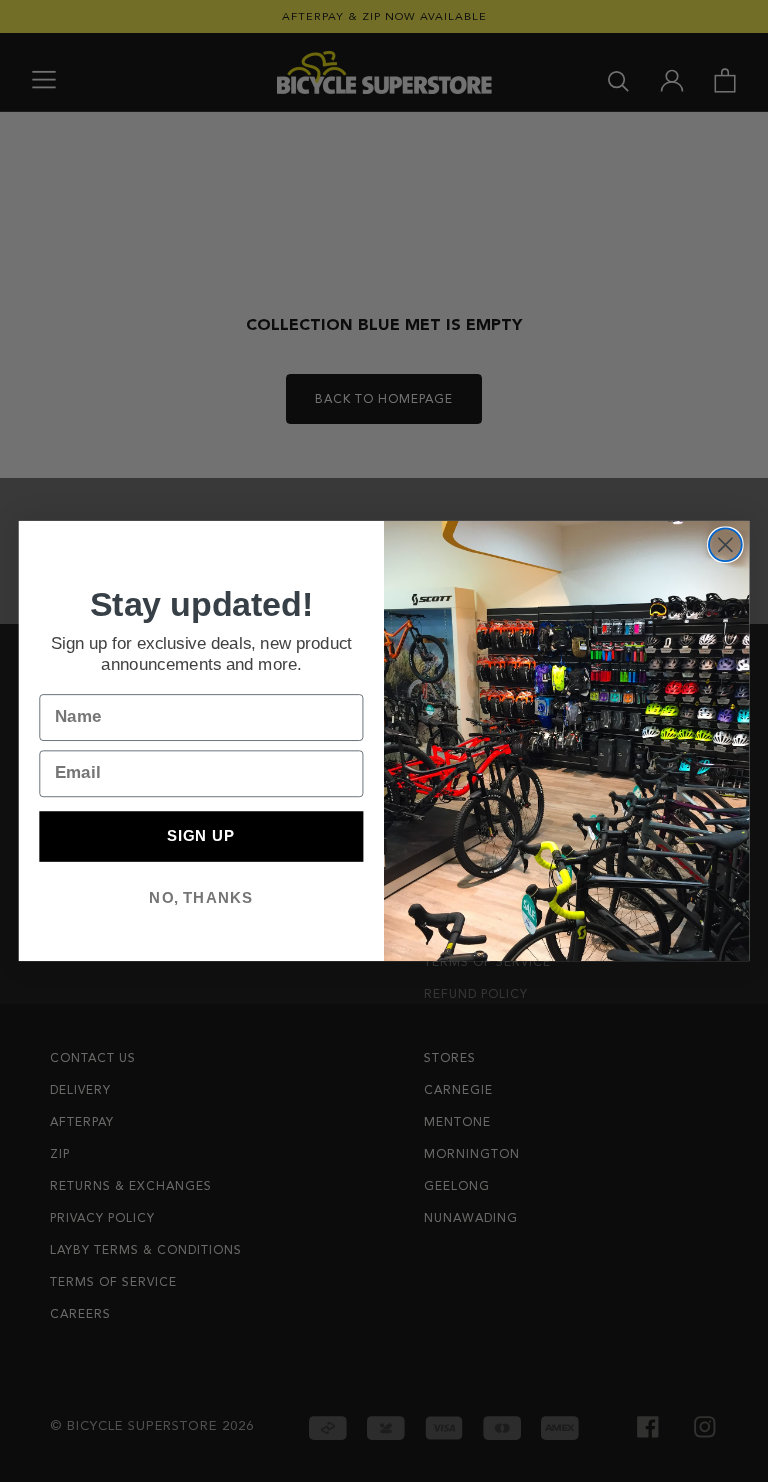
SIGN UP (201, 836)
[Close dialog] (725, 544)
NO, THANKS (201, 897)
